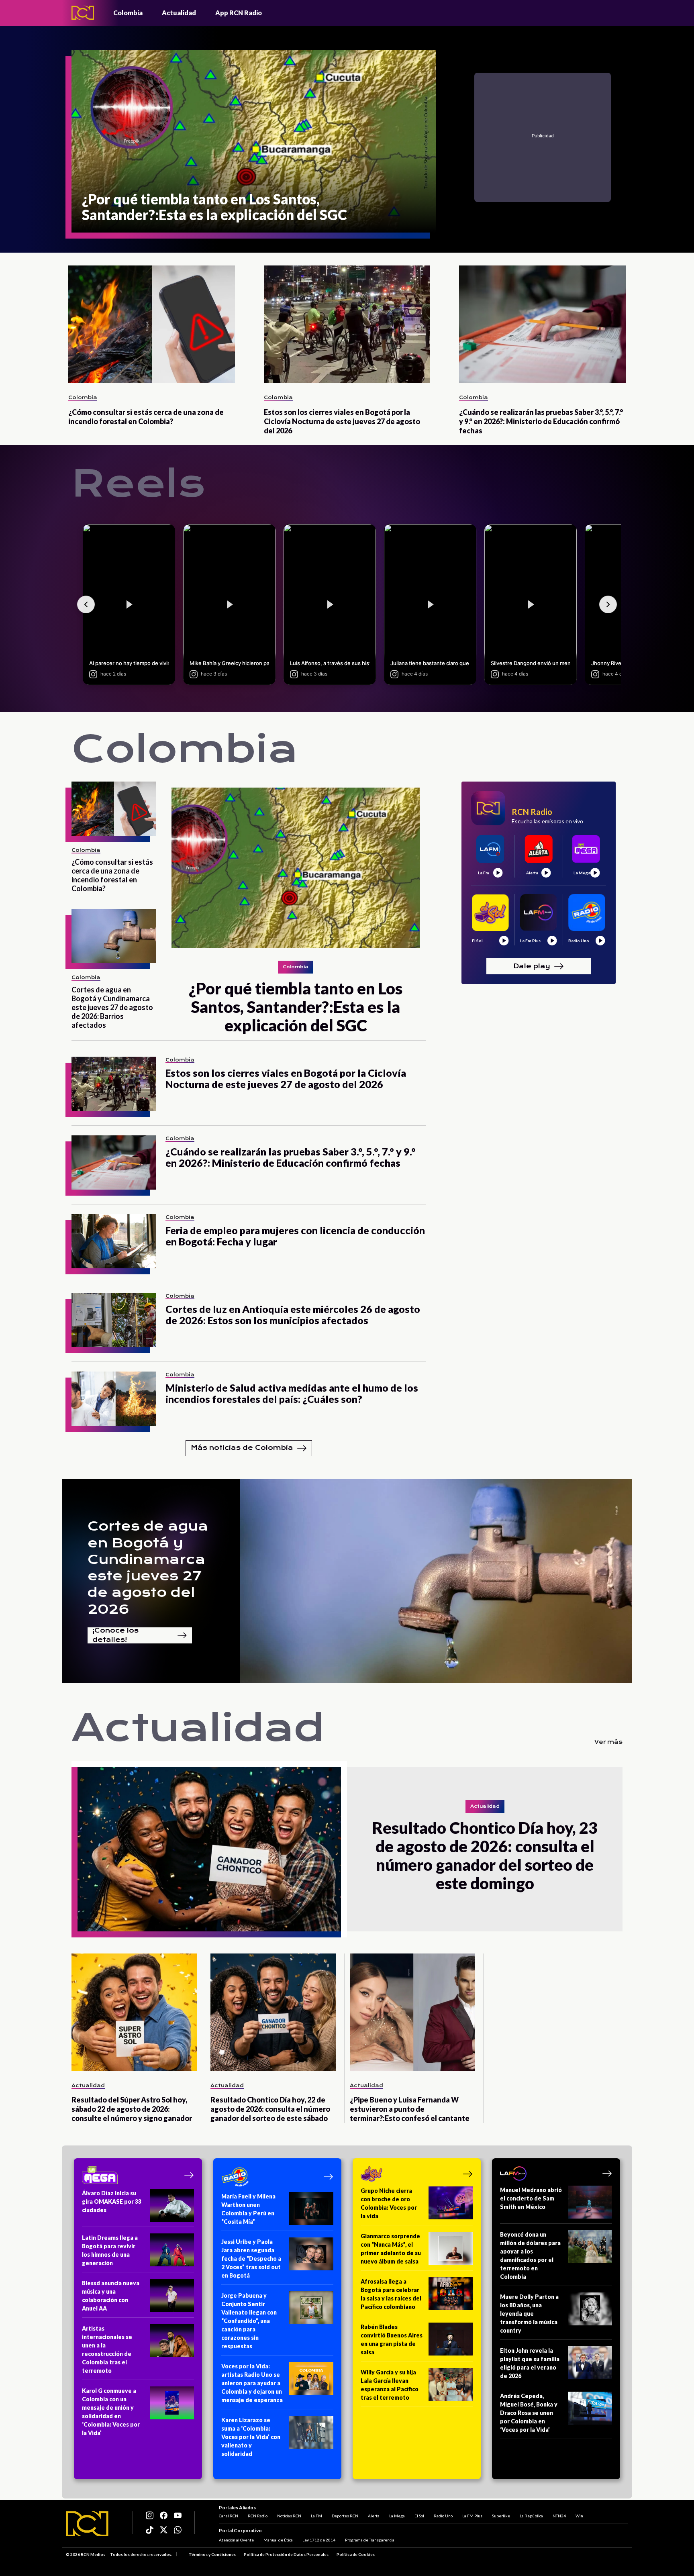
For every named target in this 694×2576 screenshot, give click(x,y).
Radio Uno (443, 2516)
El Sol (419, 2516)
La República (531, 2516)
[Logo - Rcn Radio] (83, 13)
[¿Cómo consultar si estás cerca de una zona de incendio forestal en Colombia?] (152, 324)
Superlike (501, 2516)
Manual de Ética (278, 2540)
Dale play (532, 966)
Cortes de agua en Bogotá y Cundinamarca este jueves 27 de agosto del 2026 (148, 1568)
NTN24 (559, 2516)
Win (579, 2516)
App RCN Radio (239, 13)
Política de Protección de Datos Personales (286, 2554)
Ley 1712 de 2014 (319, 2540)
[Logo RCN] (87, 2524)
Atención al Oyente (236, 2540)
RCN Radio (258, 2516)
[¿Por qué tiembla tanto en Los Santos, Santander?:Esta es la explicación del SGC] (296, 868)
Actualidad (179, 13)
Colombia (128, 13)
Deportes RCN (345, 2516)
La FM (316, 2516)
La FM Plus (472, 2516)
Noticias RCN (289, 2516)
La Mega (397, 2516)
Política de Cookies (356, 2554)
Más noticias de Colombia (242, 1448)
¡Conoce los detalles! (115, 1635)
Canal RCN (229, 2516)
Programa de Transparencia (370, 2540)
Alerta (374, 2516)
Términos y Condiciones (212, 2554)
